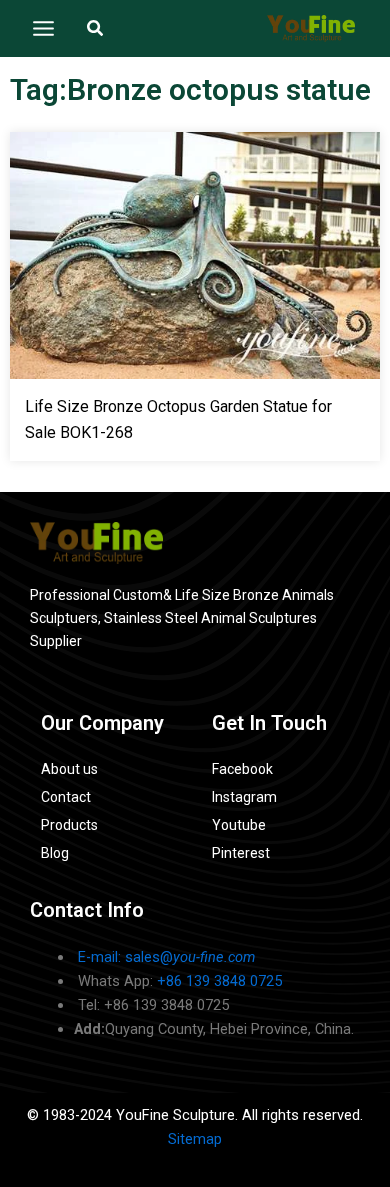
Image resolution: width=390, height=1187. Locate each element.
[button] (96, 28)
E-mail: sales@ (166, 957)
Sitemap (195, 1139)
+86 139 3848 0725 (219, 981)
